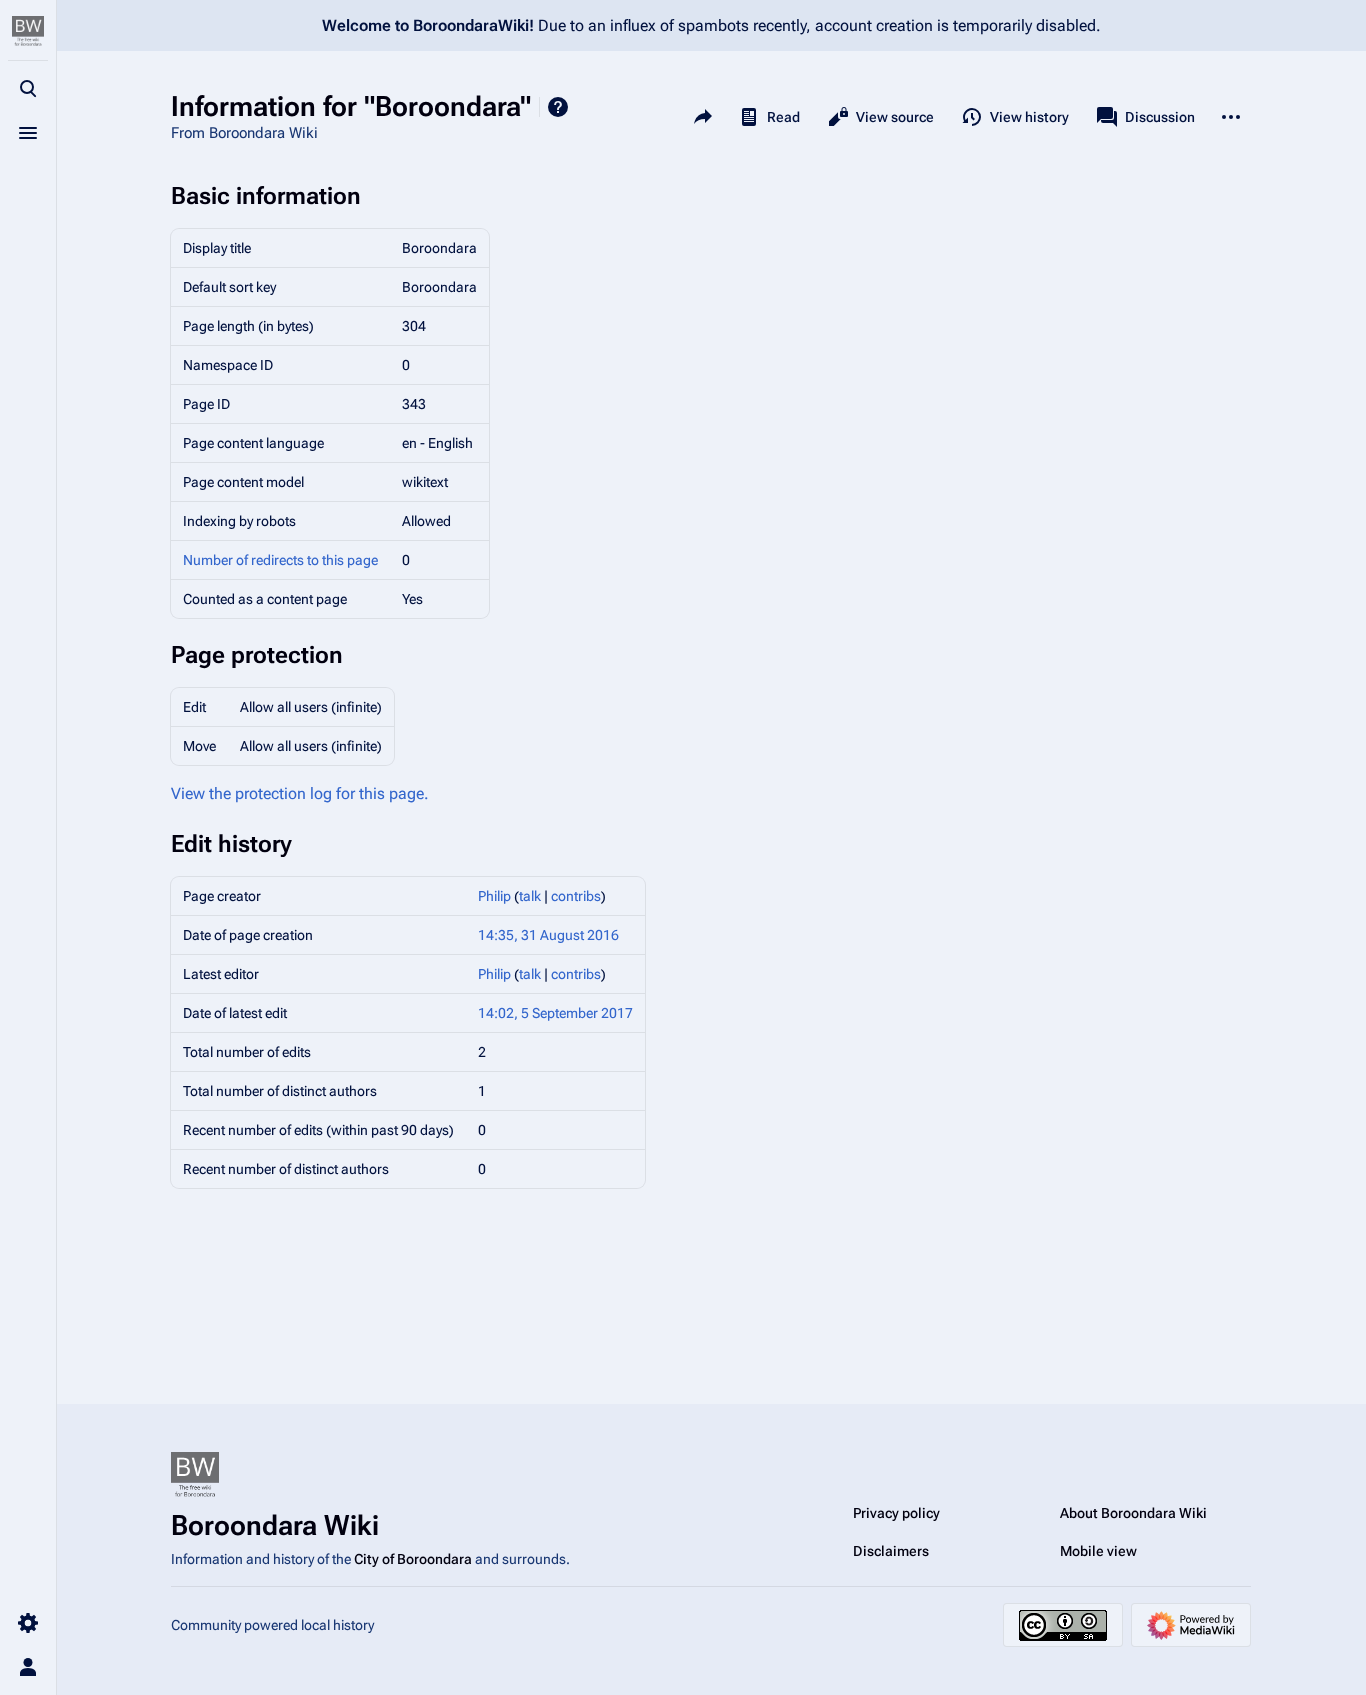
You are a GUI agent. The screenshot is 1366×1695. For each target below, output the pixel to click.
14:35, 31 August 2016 (548, 935)
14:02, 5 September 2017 (555, 1013)
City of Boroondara (413, 1559)
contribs (576, 896)
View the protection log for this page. (300, 793)
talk (530, 896)
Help (558, 107)
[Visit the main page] (28, 32)
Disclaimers (891, 1551)
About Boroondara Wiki (1133, 1513)
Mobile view (1098, 1551)
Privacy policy (896, 1513)
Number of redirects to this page (280, 560)
